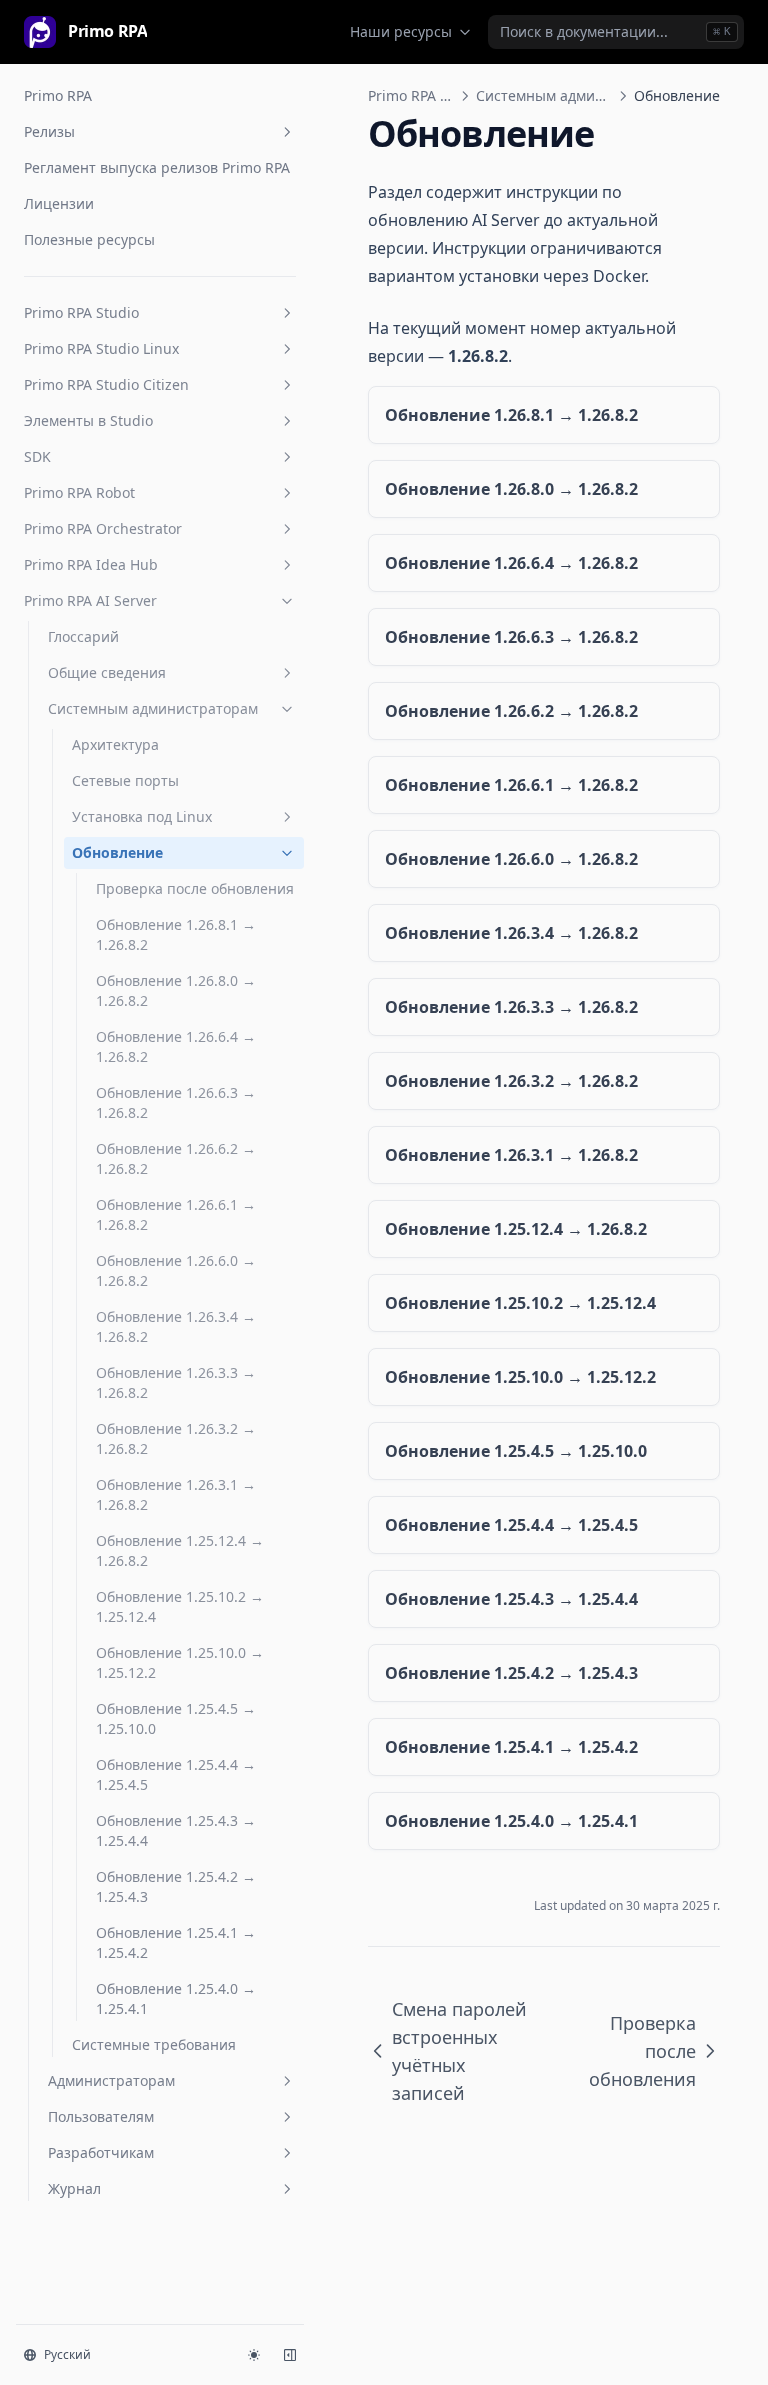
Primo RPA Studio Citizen (106, 384)
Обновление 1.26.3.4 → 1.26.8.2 (176, 1326)
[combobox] (616, 32)
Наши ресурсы (401, 31)
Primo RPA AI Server (90, 600)
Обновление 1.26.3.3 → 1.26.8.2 (176, 1382)
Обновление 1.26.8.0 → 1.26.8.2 (176, 990)
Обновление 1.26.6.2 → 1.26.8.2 (176, 1158)
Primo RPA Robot (79, 492)
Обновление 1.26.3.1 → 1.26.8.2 (176, 1494)
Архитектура (115, 744)
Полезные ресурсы (89, 239)
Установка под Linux (142, 816)
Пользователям (101, 2116)
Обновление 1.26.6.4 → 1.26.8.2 (176, 1046)
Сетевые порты (125, 780)
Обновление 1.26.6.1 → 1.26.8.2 (176, 1214)
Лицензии (59, 203)
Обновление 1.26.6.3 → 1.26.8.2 (176, 1102)
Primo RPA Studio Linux (101, 348)
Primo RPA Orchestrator (103, 528)
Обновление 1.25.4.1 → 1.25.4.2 (176, 1942)
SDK (37, 456)
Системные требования (154, 2044)
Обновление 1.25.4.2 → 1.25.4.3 (176, 1886)
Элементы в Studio (88, 420)
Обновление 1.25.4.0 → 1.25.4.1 (176, 1998)
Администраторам (111, 2080)
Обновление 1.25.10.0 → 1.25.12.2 (180, 1662)
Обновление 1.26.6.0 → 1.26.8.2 (176, 1270)
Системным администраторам (153, 708)
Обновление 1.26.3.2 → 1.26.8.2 (176, 1438)
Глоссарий (83, 636)
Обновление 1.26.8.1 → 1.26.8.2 (176, 934)
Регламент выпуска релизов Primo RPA (157, 167)
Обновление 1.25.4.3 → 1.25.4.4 (176, 1830)
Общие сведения (107, 672)
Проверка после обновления (195, 888)
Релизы (49, 131)
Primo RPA (58, 95)
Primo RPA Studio (81, 312)
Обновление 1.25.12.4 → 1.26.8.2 (180, 1550)
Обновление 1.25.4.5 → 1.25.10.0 (176, 1718)
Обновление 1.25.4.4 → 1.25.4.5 (176, 1774)
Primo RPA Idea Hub (91, 564)
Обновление (117, 852)
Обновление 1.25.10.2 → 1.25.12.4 (180, 1606)
